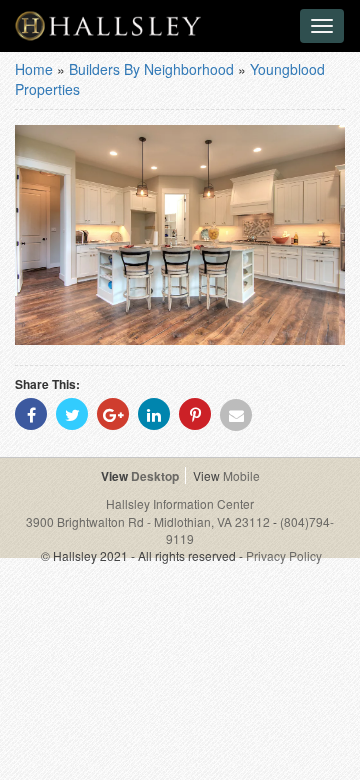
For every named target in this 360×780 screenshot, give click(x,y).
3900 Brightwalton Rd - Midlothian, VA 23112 (149, 521)
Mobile (241, 475)
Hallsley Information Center (180, 503)
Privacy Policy (284, 555)
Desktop (155, 476)
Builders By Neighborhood (151, 69)
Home (34, 69)
